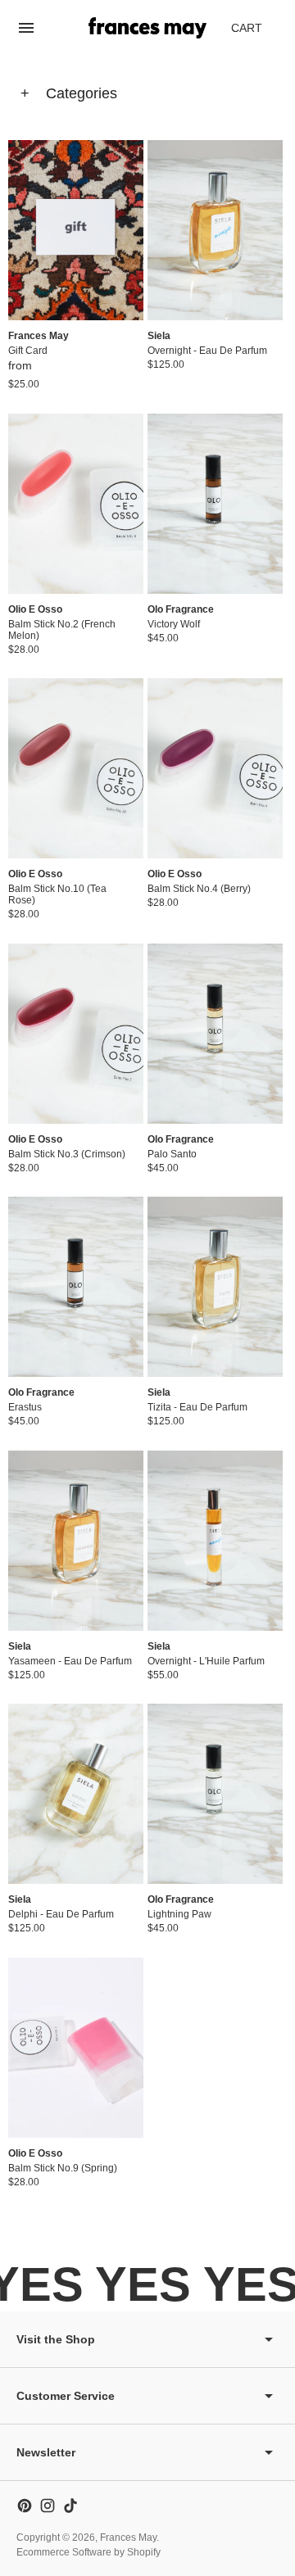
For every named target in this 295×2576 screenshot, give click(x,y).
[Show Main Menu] (26, 28)
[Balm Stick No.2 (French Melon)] (76, 504)
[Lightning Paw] (215, 1794)
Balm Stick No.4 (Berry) (199, 889)
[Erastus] (76, 1287)
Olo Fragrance (181, 609)
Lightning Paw (179, 1914)
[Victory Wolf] (215, 504)
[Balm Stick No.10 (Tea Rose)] (76, 768)
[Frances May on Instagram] (48, 2506)
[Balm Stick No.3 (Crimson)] (76, 1034)
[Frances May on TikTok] (70, 2506)
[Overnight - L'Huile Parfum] (215, 1541)
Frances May (39, 336)
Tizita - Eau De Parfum (197, 1407)
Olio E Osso (35, 609)
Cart (256, 32)
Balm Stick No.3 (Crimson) (67, 1154)
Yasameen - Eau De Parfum (70, 1661)
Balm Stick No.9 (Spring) (63, 2168)
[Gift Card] (76, 230)
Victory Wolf (174, 624)
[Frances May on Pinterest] (25, 2506)
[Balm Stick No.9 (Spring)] (76, 2048)
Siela (159, 336)
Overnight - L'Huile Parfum (206, 1661)
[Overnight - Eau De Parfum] (215, 230)
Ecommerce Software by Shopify (88, 2552)
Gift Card (28, 351)
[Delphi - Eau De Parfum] (76, 1794)
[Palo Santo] (215, 1034)
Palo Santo (172, 1154)
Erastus (25, 1407)
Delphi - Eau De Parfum (61, 1914)
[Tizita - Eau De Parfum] (215, 1287)
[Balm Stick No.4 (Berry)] (215, 768)
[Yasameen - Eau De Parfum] (76, 1541)
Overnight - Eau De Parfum (207, 351)
